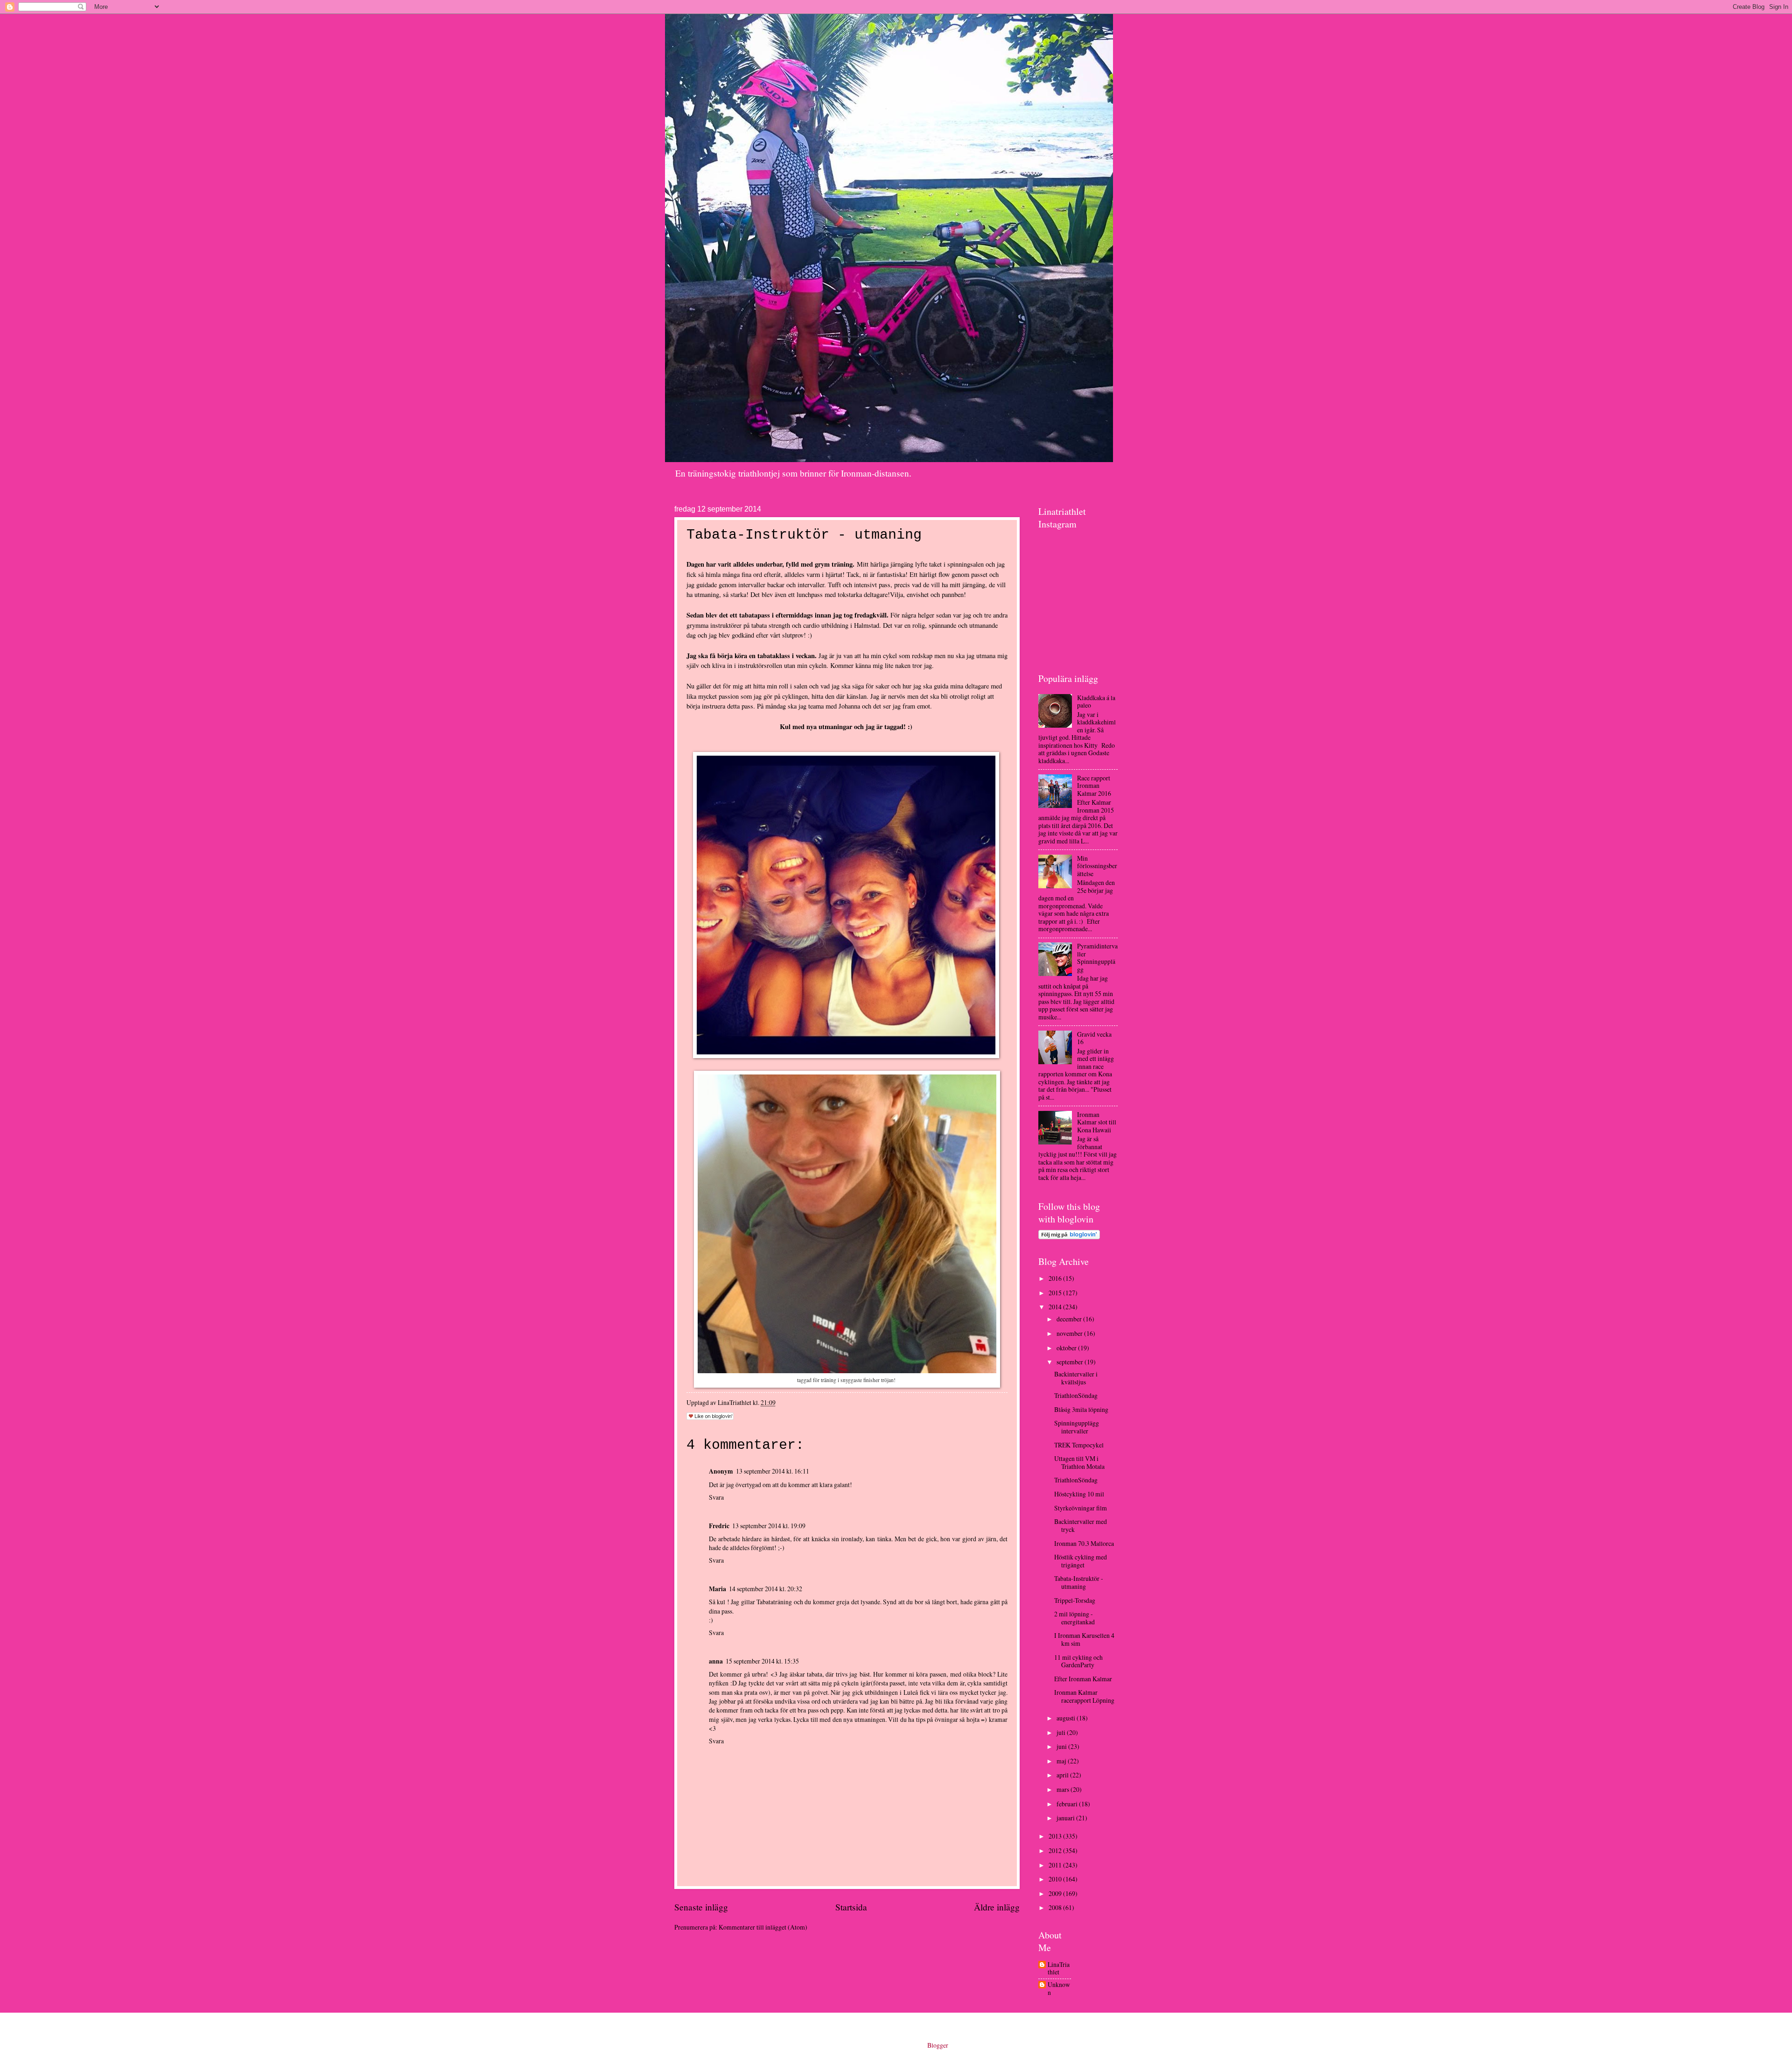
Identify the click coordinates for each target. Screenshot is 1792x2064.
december (1070, 1319)
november (1070, 1333)
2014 (1056, 1307)
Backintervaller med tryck (1081, 1525)
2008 (1056, 1907)
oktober (1067, 1348)
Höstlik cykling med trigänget (1081, 1561)
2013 (1056, 1836)
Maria (717, 1589)
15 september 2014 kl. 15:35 (762, 1661)
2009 (1056, 1893)
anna (716, 1661)
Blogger (938, 2045)
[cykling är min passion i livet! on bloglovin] (1069, 1237)
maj (1062, 1761)
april (1063, 1775)
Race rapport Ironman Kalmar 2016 (1094, 786)
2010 (1056, 1879)
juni (1062, 1746)
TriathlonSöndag (1076, 1395)
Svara (716, 1497)
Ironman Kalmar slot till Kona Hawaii (1097, 1122)
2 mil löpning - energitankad (1074, 1618)
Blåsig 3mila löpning (1081, 1409)
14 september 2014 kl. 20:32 (766, 1589)
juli (1062, 1732)
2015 (1056, 1293)
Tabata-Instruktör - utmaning (1079, 1582)
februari (1068, 1804)
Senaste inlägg (701, 1907)
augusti (1067, 1718)
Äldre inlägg (997, 1907)
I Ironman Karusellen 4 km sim (1084, 1639)
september (1071, 1362)
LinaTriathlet (1059, 1969)
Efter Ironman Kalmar (1083, 1679)
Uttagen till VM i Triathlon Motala (1079, 1462)
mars (1064, 1789)
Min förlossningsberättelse (1097, 866)
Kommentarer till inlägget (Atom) (763, 1927)
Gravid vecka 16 (1094, 1038)
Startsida (851, 1907)
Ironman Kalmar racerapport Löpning (1084, 1696)
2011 (1056, 1865)
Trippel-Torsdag (1075, 1600)
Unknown (1059, 1989)
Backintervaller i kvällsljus (1076, 1378)
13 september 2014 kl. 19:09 (769, 1526)
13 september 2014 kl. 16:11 (773, 1471)
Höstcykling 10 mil (1079, 1494)
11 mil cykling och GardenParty (1078, 1661)
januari (1066, 1818)
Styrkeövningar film (1081, 1508)
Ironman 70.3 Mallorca (1084, 1543)
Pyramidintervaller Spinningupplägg (1097, 958)
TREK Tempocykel (1079, 1445)
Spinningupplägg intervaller (1077, 1427)
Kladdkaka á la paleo (1096, 702)
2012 (1056, 1850)
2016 (1056, 1278)
